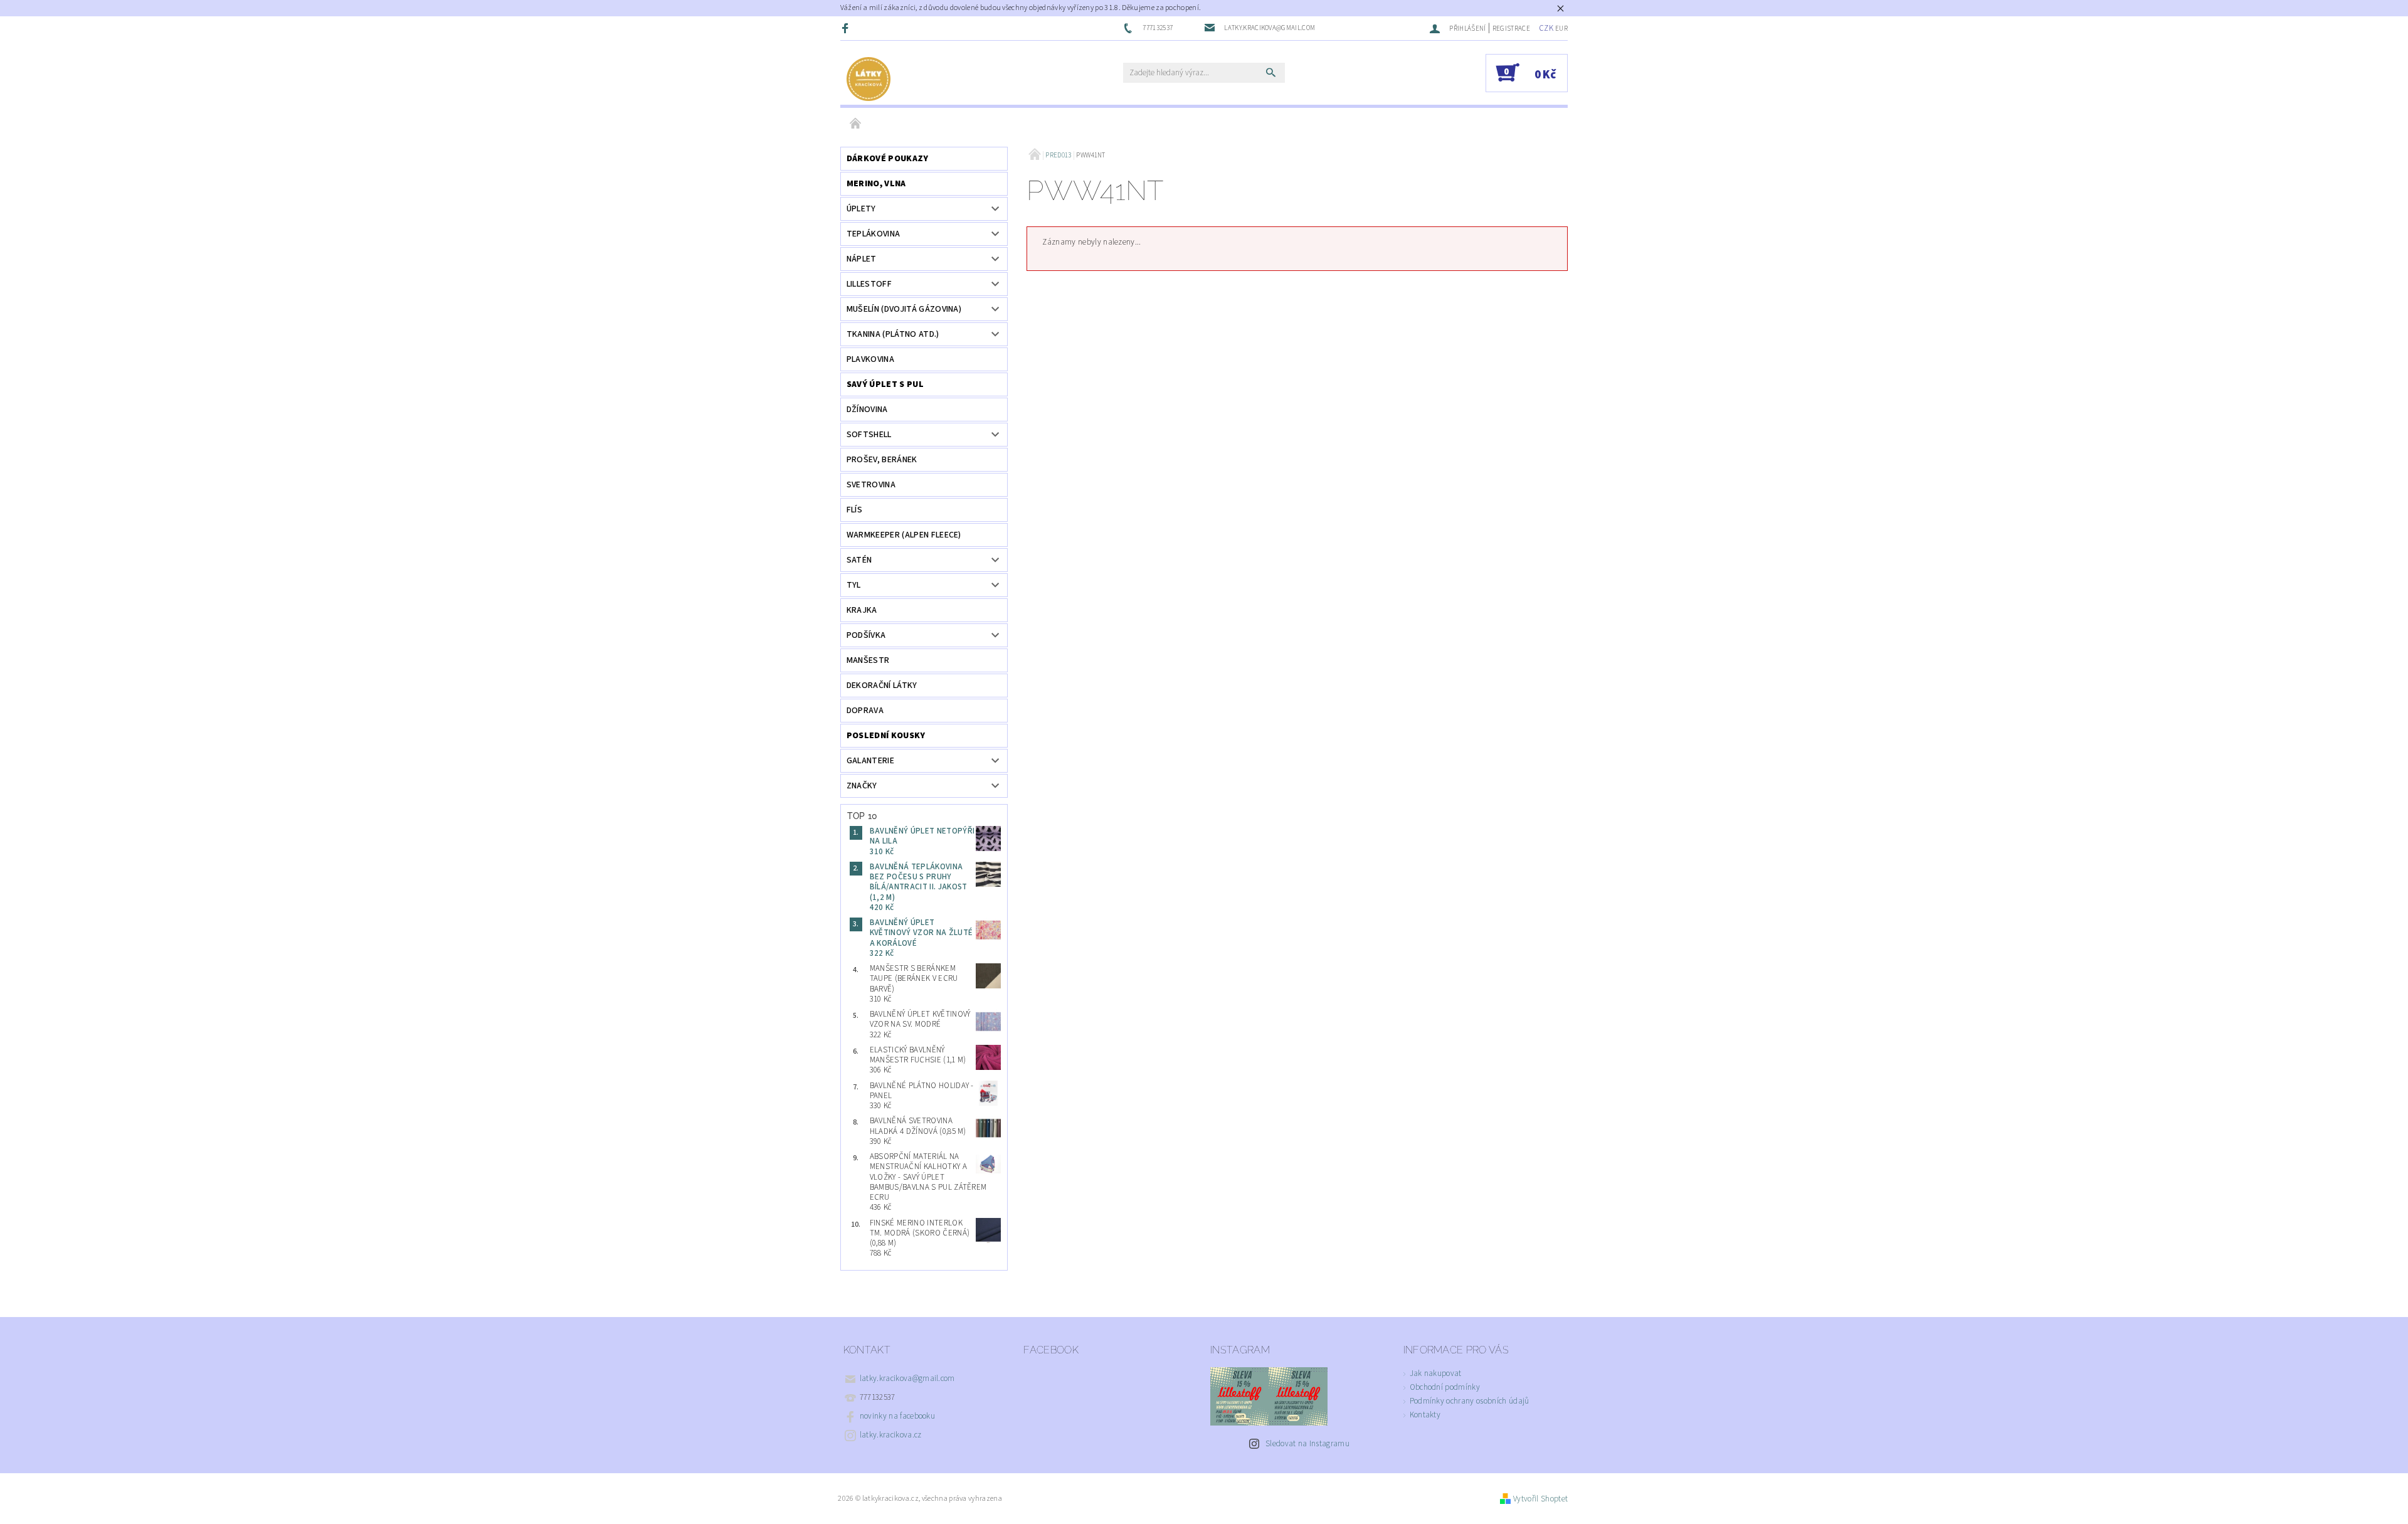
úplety (861, 209)
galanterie (870, 761)
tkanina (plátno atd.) (893, 334)
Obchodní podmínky (1445, 1387)
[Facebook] (847, 28)
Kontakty (1425, 1415)
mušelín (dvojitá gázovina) (904, 309)
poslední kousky (886, 736)
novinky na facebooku (897, 1416)
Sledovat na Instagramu (1307, 1444)
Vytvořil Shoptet (1540, 1499)
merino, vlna (876, 184)
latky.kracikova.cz (891, 1435)
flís (854, 510)
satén (859, 560)
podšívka (866, 635)
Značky (862, 786)
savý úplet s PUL (885, 384)
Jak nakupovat (1436, 1373)
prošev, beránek (882, 460)
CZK (1546, 28)
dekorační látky (882, 685)
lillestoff (869, 284)
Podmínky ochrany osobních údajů (1470, 1401)
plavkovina (870, 359)
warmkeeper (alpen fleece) (904, 535)
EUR (1561, 29)
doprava (865, 711)
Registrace (1511, 29)
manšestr (868, 660)
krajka (862, 610)
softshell (869, 435)
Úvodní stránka (856, 124)
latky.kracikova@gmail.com (907, 1378)
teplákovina (874, 234)
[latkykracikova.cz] (869, 79)
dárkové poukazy (888, 159)
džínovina (867, 410)
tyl (854, 585)
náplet (862, 259)
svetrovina (871, 485)
